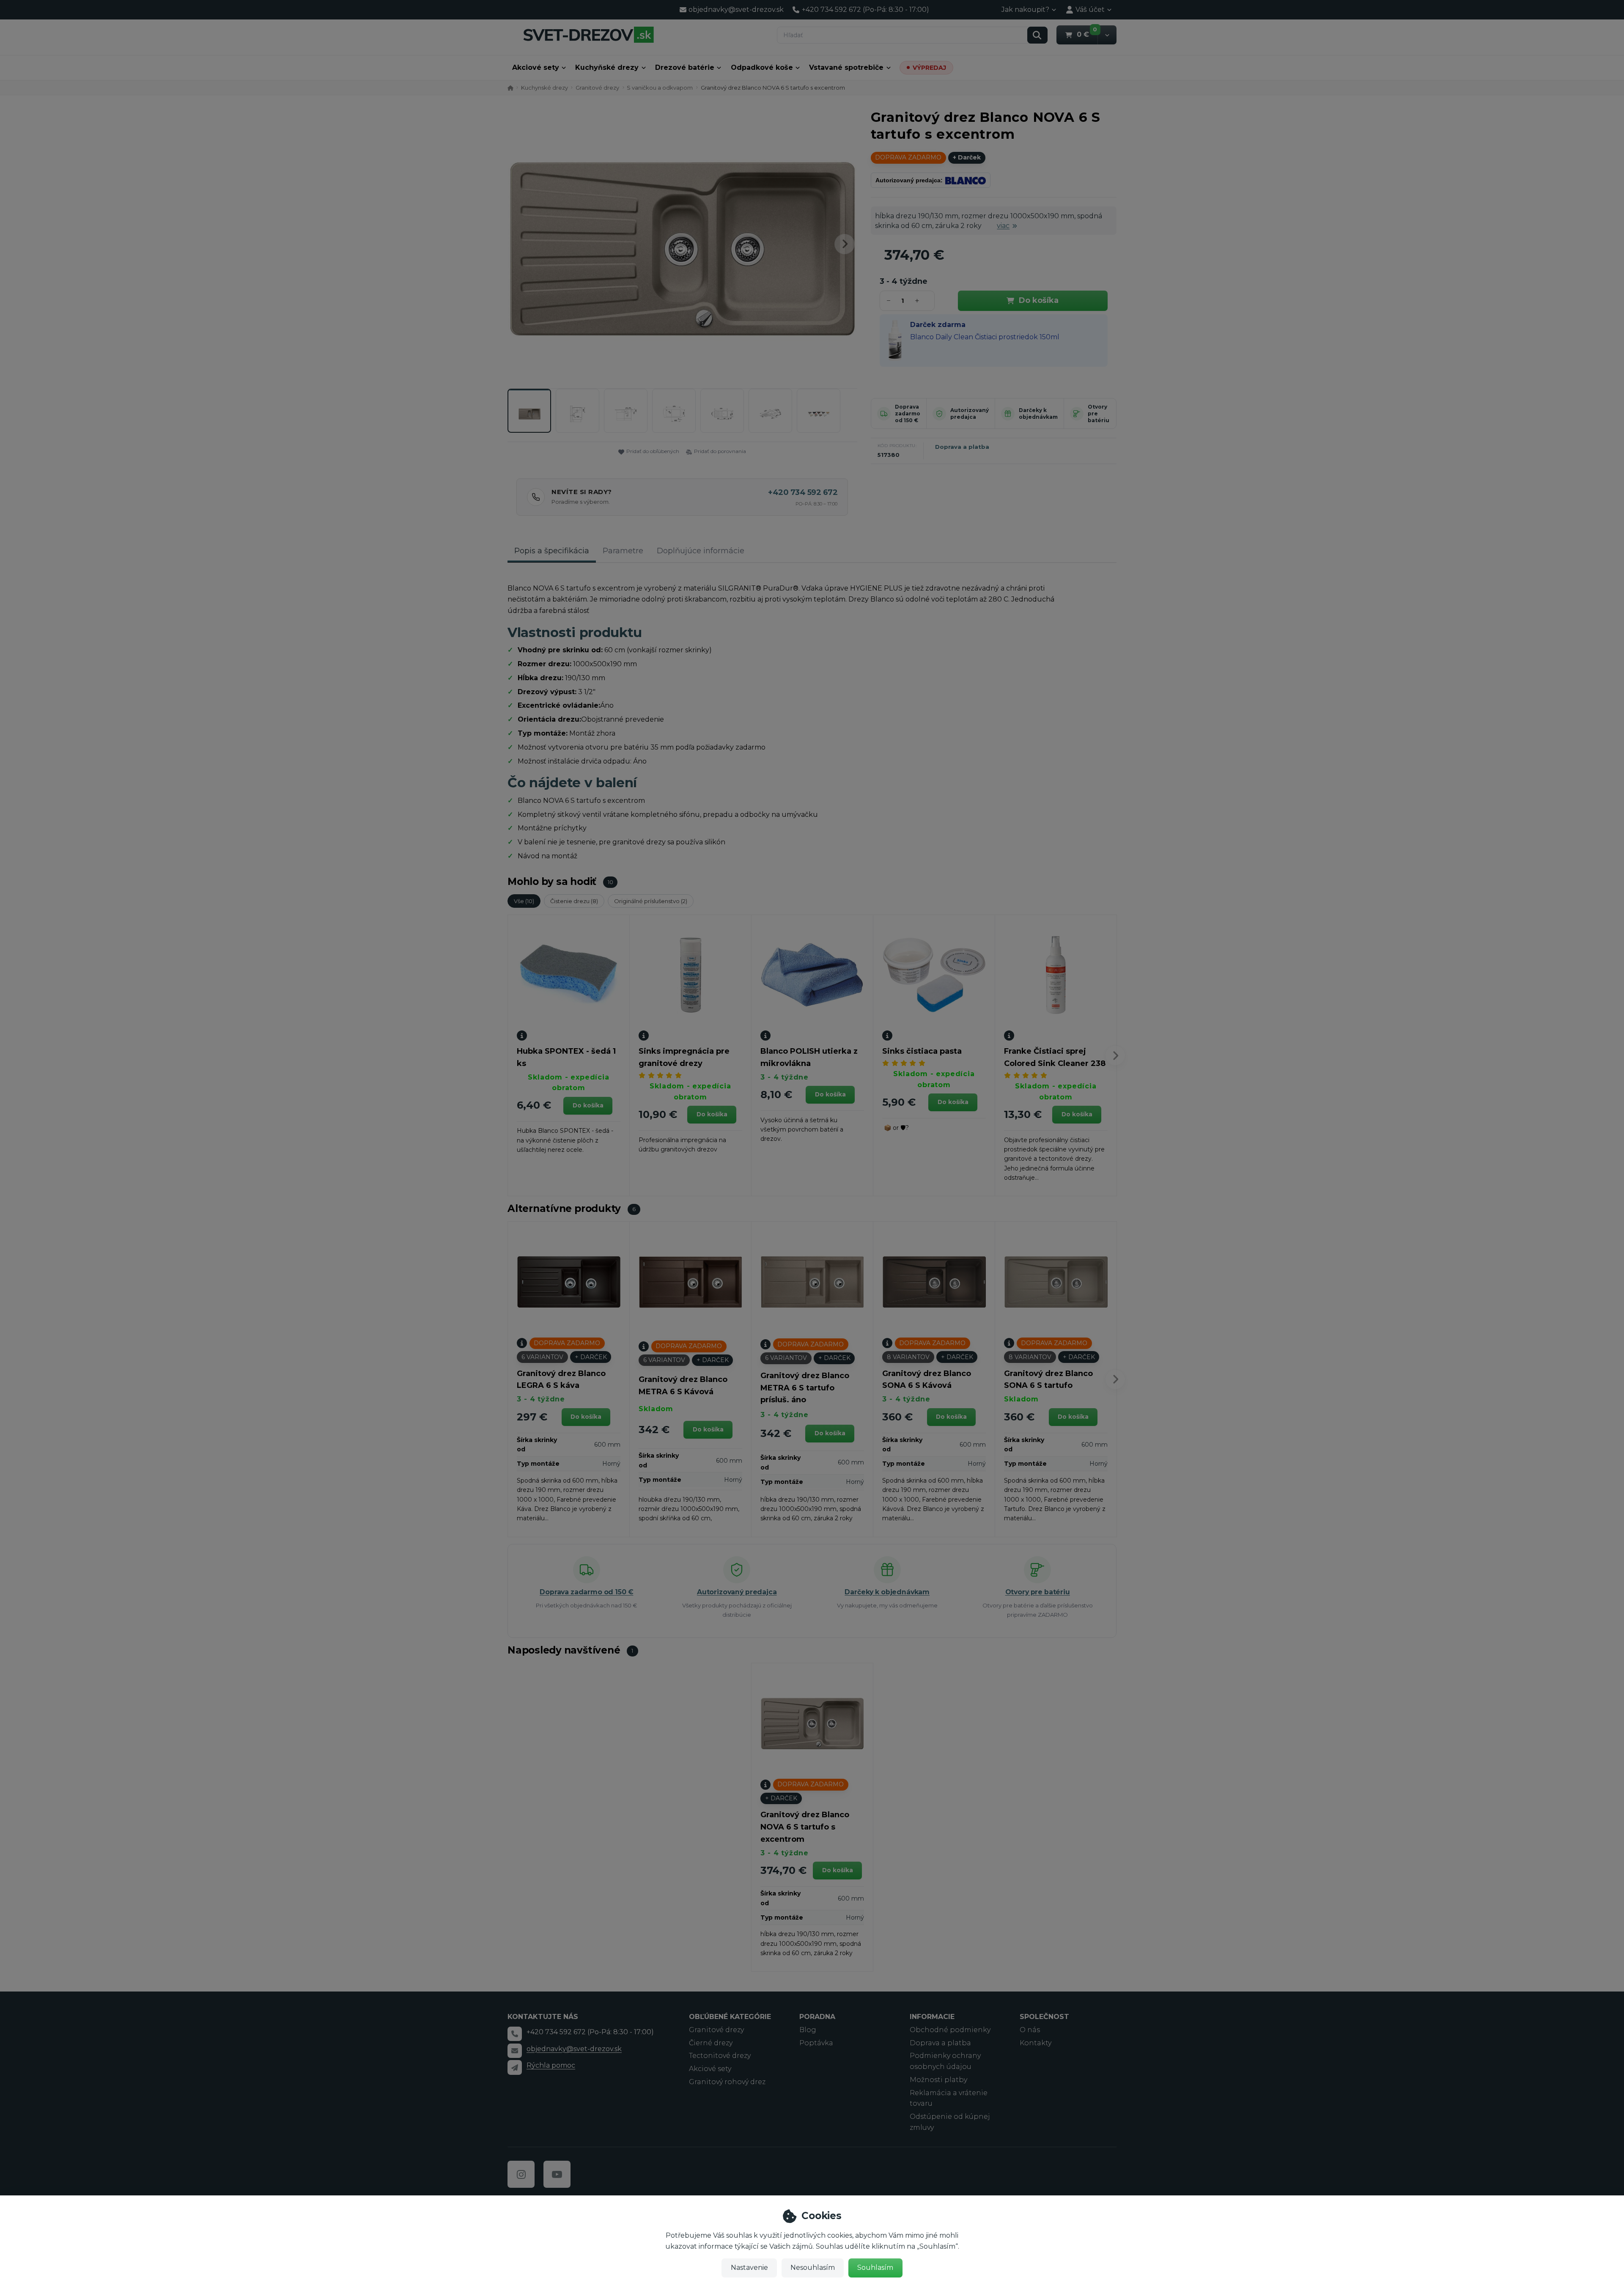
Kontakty (1036, 2043)
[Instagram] (521, 2174)
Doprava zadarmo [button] (908, 157)
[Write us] (515, 2067)
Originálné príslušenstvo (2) (651, 901)
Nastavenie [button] (749, 2268)
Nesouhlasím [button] (813, 2268)
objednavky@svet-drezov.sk (574, 2049)
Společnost (1044, 2017)
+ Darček (967, 157)
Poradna (817, 2017)
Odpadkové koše (762, 67)
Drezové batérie (685, 67)
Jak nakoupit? (1025, 10)
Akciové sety (536, 67)
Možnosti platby (938, 2080)
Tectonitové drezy (720, 2056)
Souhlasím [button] (875, 2268)
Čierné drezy (711, 2043)
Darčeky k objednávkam (1038, 413)
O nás (1030, 2030)
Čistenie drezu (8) (574, 901)
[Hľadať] (1037, 35)
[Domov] (588, 34)
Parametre (623, 551)
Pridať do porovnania (720, 451)
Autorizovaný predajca (970, 413)
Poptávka (816, 2043)
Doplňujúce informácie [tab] (701, 551)
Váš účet (1090, 10)
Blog (808, 2030)
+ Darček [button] (591, 1357)
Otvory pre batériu (1038, 1592)
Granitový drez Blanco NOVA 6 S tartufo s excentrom (805, 1827)
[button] (1107, 35)
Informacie (932, 2017)
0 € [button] (1087, 34)
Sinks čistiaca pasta (922, 1051)
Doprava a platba (962, 447)
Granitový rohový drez (727, 2082)
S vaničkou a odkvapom (660, 88)
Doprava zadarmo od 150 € (908, 413)
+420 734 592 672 (803, 492)
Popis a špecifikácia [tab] (552, 551)
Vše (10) (524, 901)
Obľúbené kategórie (730, 2017)
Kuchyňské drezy (607, 67)
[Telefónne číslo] (515, 2034)
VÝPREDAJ (929, 68)
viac (1003, 226)
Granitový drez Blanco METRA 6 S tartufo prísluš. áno (805, 1388)
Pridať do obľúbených (653, 451)
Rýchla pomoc (551, 2065)
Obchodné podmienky (950, 2030)
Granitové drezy (597, 88)
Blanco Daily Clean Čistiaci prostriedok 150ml (985, 337)
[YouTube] (557, 2174)
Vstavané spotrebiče (846, 67)
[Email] (515, 2051)
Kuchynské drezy (545, 88)
